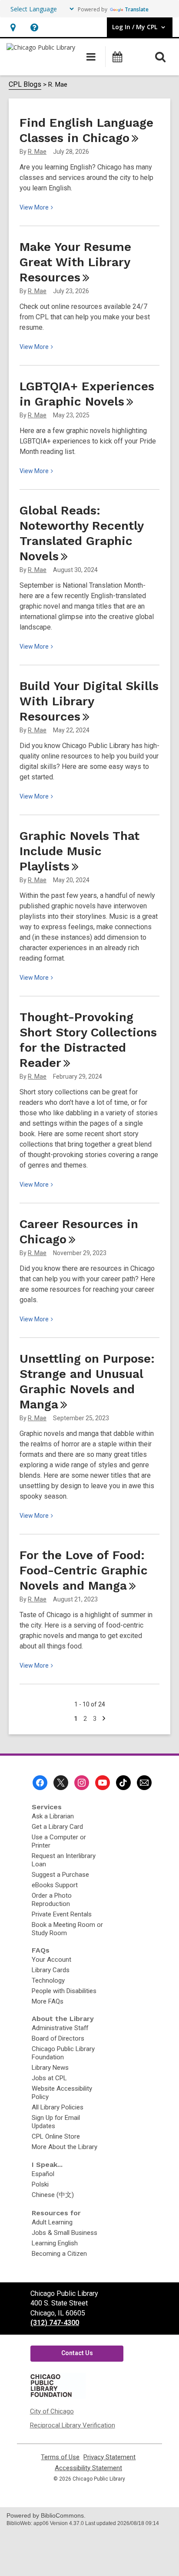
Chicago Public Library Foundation (63, 2053)
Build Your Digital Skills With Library (89, 701)
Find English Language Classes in (86, 130)
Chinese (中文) (53, 2195)
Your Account (51, 1960)
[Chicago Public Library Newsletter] (144, 1783)
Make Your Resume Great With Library (75, 262)
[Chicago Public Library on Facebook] (40, 1783)
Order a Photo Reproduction (52, 1900)
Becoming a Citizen (59, 2254)
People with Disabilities (64, 1991)
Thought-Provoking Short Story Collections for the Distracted (88, 1040)
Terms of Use (60, 2457)
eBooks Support (55, 1885)
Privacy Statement (109, 2457)
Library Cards (51, 1970)
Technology (48, 1980)
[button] (13, 27)
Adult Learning (52, 2222)
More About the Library (65, 2147)
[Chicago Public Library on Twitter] (61, 1783)
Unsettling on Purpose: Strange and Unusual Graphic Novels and (87, 1381)
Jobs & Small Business (65, 2233)
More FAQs (48, 2001)
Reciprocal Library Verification (73, 2425)
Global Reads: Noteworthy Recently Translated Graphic (81, 533)
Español (43, 2174)
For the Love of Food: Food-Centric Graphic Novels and (84, 1570)
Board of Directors (58, 2038)
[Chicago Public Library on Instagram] (82, 1783)
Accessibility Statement (88, 2468)
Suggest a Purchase (60, 1875)
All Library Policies (58, 2107)
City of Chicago (52, 2411)
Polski (40, 2184)
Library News (50, 2068)
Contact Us (77, 2353)
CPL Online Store (56, 2136)
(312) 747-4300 (55, 2323)
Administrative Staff (60, 2028)
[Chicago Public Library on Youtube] (103, 1783)
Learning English (55, 2243)
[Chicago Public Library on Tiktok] (123, 1783)
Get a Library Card (57, 1827)
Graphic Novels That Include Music (80, 851)
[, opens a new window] (57, 2397)
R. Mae (37, 152)
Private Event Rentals (62, 1914)
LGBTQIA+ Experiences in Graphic (87, 394)
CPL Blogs (25, 84)
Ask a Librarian (53, 1816)
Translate (137, 9)
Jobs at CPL (49, 2078)
